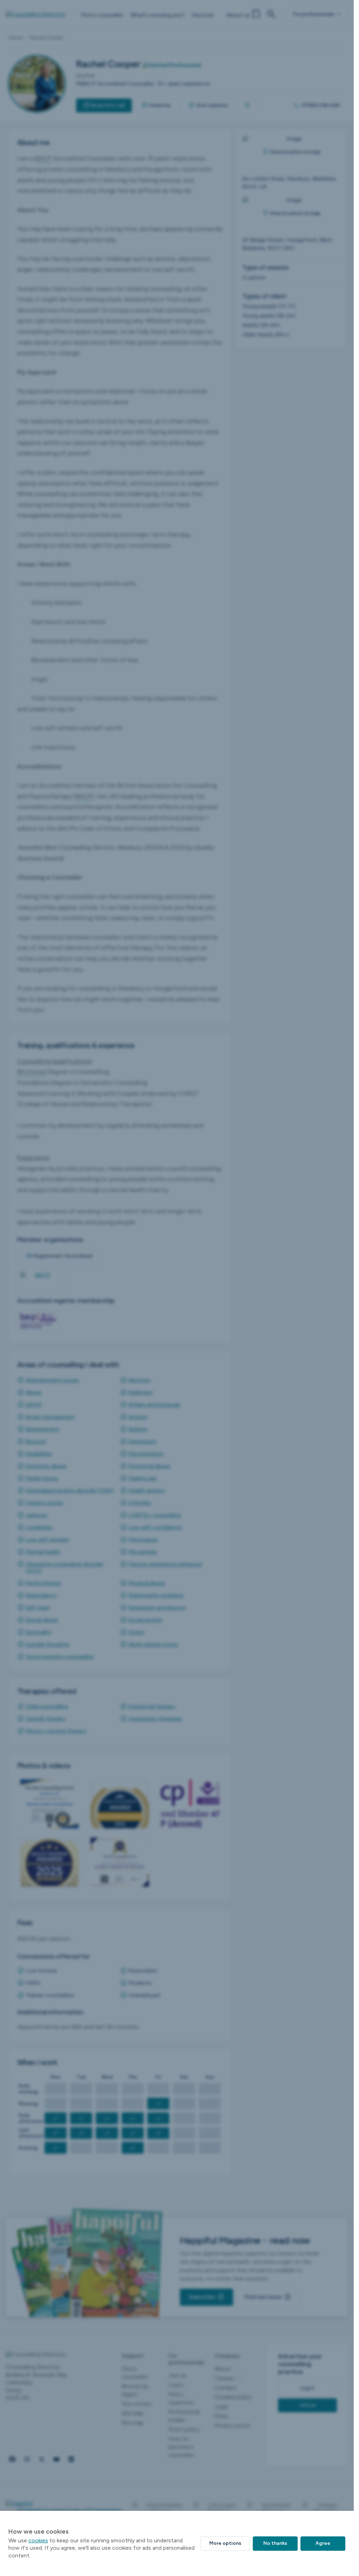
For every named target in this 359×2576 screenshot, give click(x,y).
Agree (323, 2543)
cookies (38, 2540)
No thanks (275, 2543)
